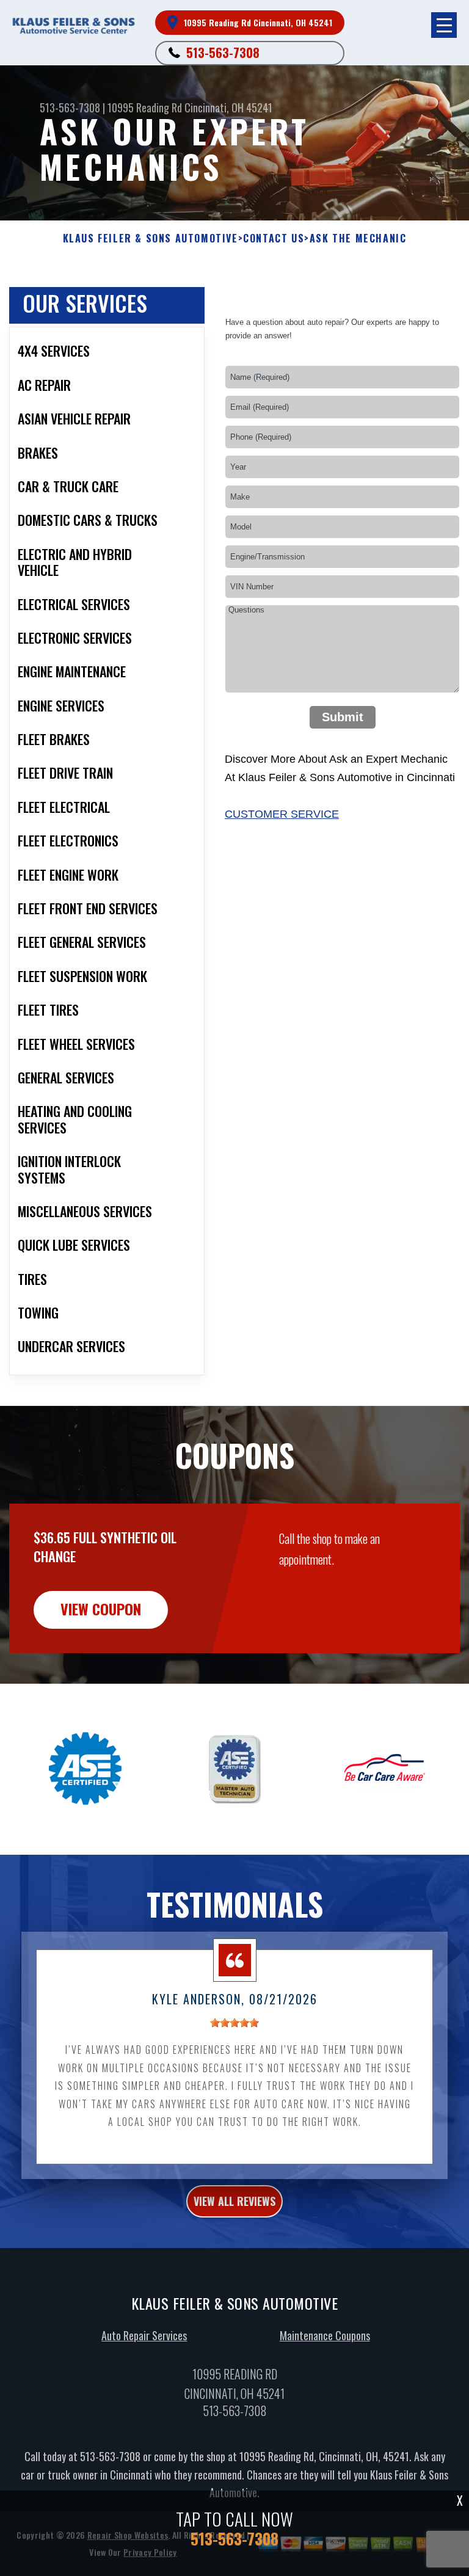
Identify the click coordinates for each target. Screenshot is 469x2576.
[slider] (234, 2023)
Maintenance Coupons (325, 2335)
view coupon (101, 1609)
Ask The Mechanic (358, 238)
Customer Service (282, 814)
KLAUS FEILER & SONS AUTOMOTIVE (151, 238)
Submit (343, 717)
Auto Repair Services (144, 2335)
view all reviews (234, 2201)
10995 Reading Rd (145, 107)
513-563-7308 (223, 53)
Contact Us (274, 238)
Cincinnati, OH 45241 (228, 107)
